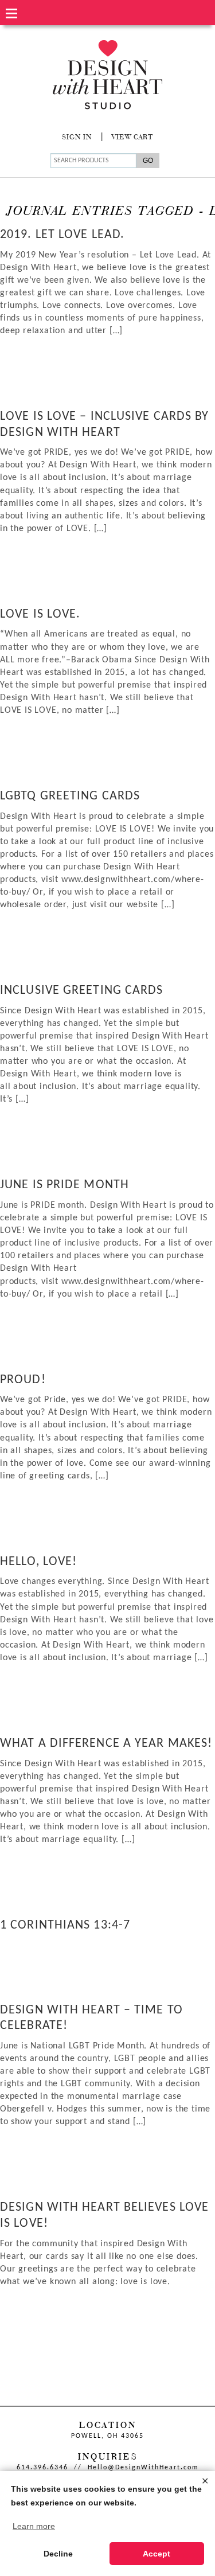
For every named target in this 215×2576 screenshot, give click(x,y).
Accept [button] (157, 2554)
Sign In (77, 138)
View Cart (132, 138)
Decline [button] (58, 2554)
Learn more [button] (34, 2526)
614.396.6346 (42, 2468)
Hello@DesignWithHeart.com (143, 2468)
